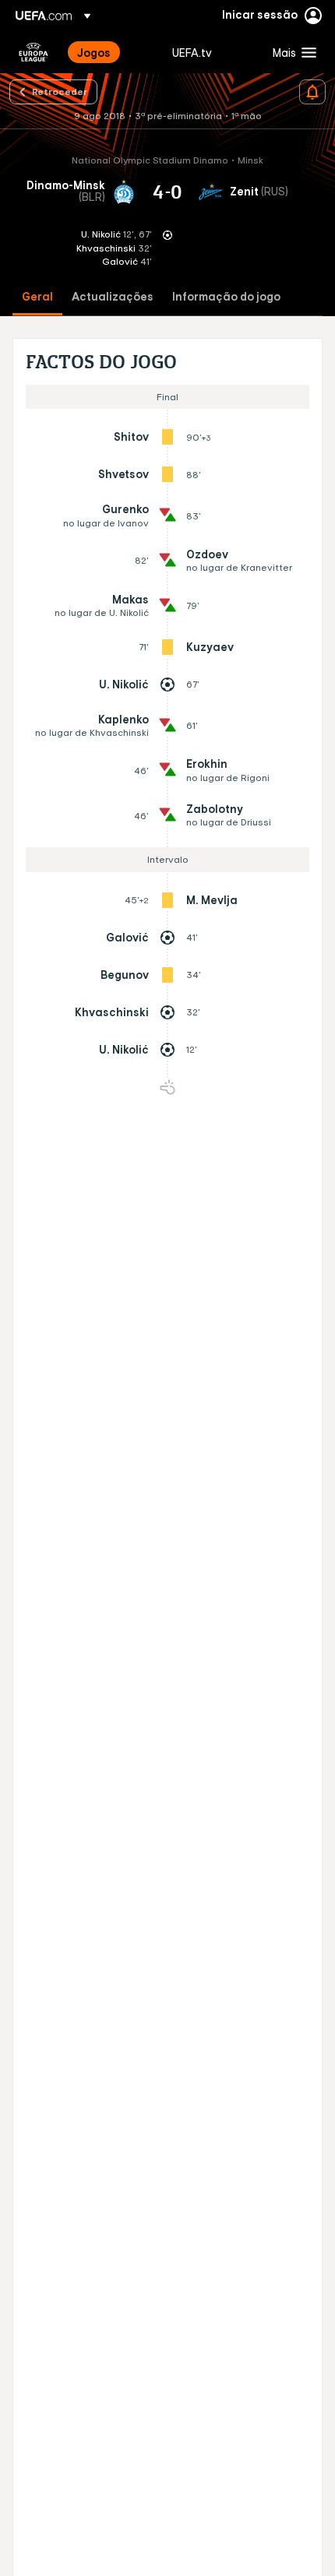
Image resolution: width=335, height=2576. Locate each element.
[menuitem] (111, 52)
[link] (94, 52)
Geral (37, 297)
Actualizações (113, 297)
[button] (291, 52)
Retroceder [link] (60, 91)
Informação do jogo (226, 297)
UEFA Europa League (33, 52)
